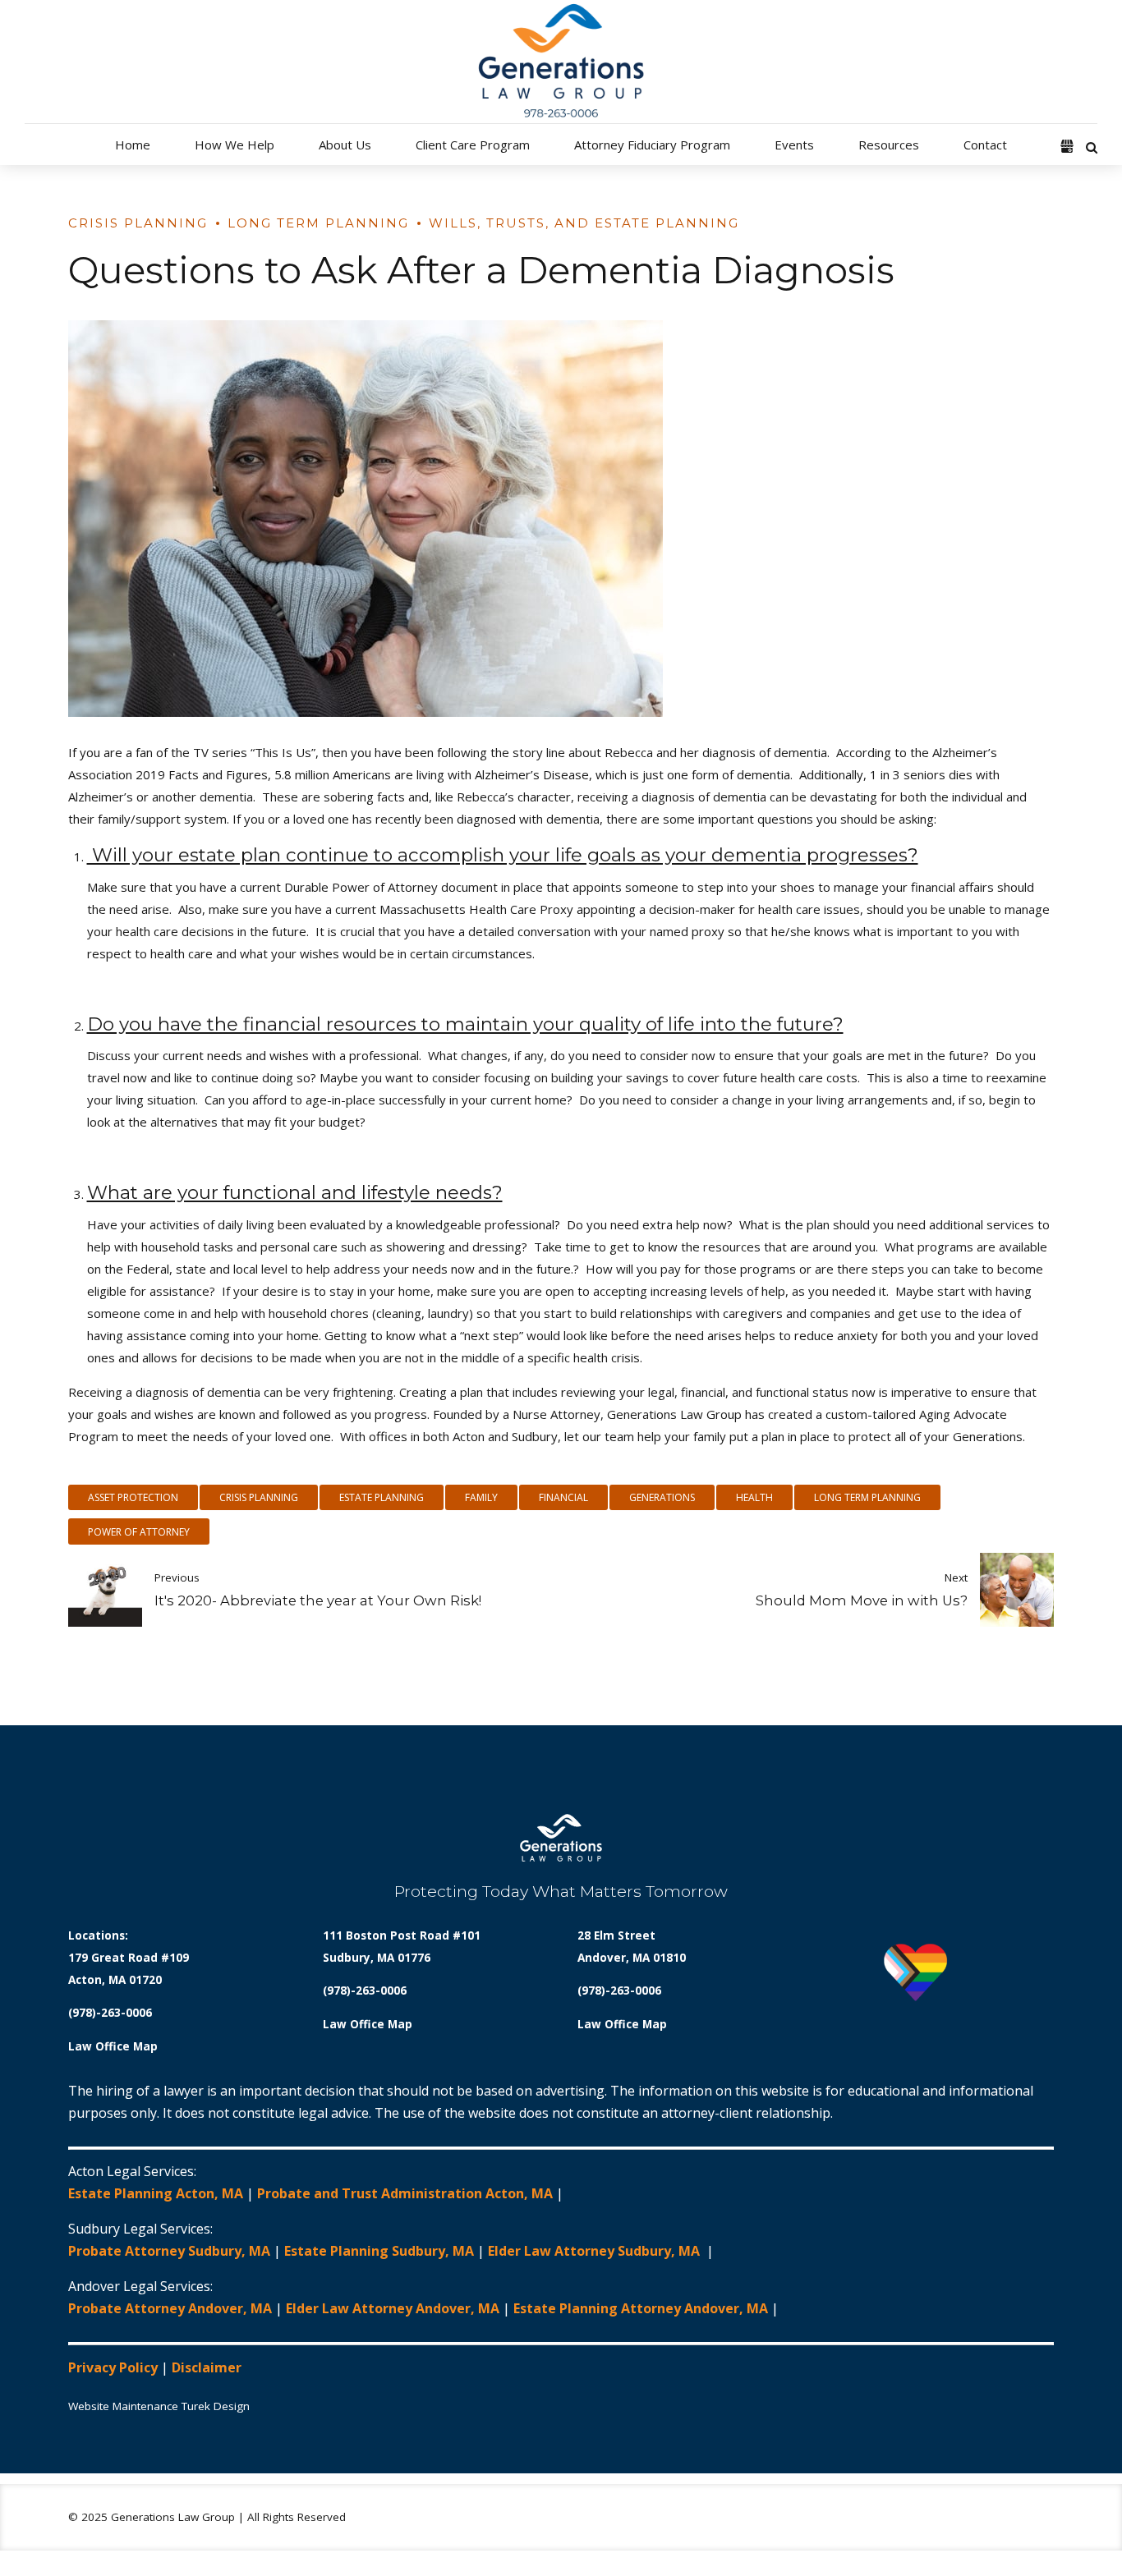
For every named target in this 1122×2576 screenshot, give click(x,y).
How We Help (235, 145)
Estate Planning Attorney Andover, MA (641, 2308)
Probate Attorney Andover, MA (170, 2308)
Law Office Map (113, 2046)
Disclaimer (207, 2367)
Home (133, 145)
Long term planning (867, 1497)
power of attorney (139, 1532)
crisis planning (259, 1497)
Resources (889, 145)
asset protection (133, 1497)
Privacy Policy (113, 2367)
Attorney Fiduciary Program (652, 145)
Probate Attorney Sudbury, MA (169, 2251)
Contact (985, 145)
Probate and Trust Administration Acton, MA (405, 2193)
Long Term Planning (318, 223)
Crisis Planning (138, 223)
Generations (662, 1497)
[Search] (1092, 147)
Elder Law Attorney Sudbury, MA (595, 2251)
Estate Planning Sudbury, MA (379, 2251)
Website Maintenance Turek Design (159, 2406)
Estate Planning (382, 1497)
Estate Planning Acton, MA (156, 2193)
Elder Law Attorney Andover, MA (393, 2308)
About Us (345, 145)
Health (754, 1497)
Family (481, 1497)
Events (794, 145)
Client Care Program (473, 145)
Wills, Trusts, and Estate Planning (584, 223)
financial (563, 1497)
